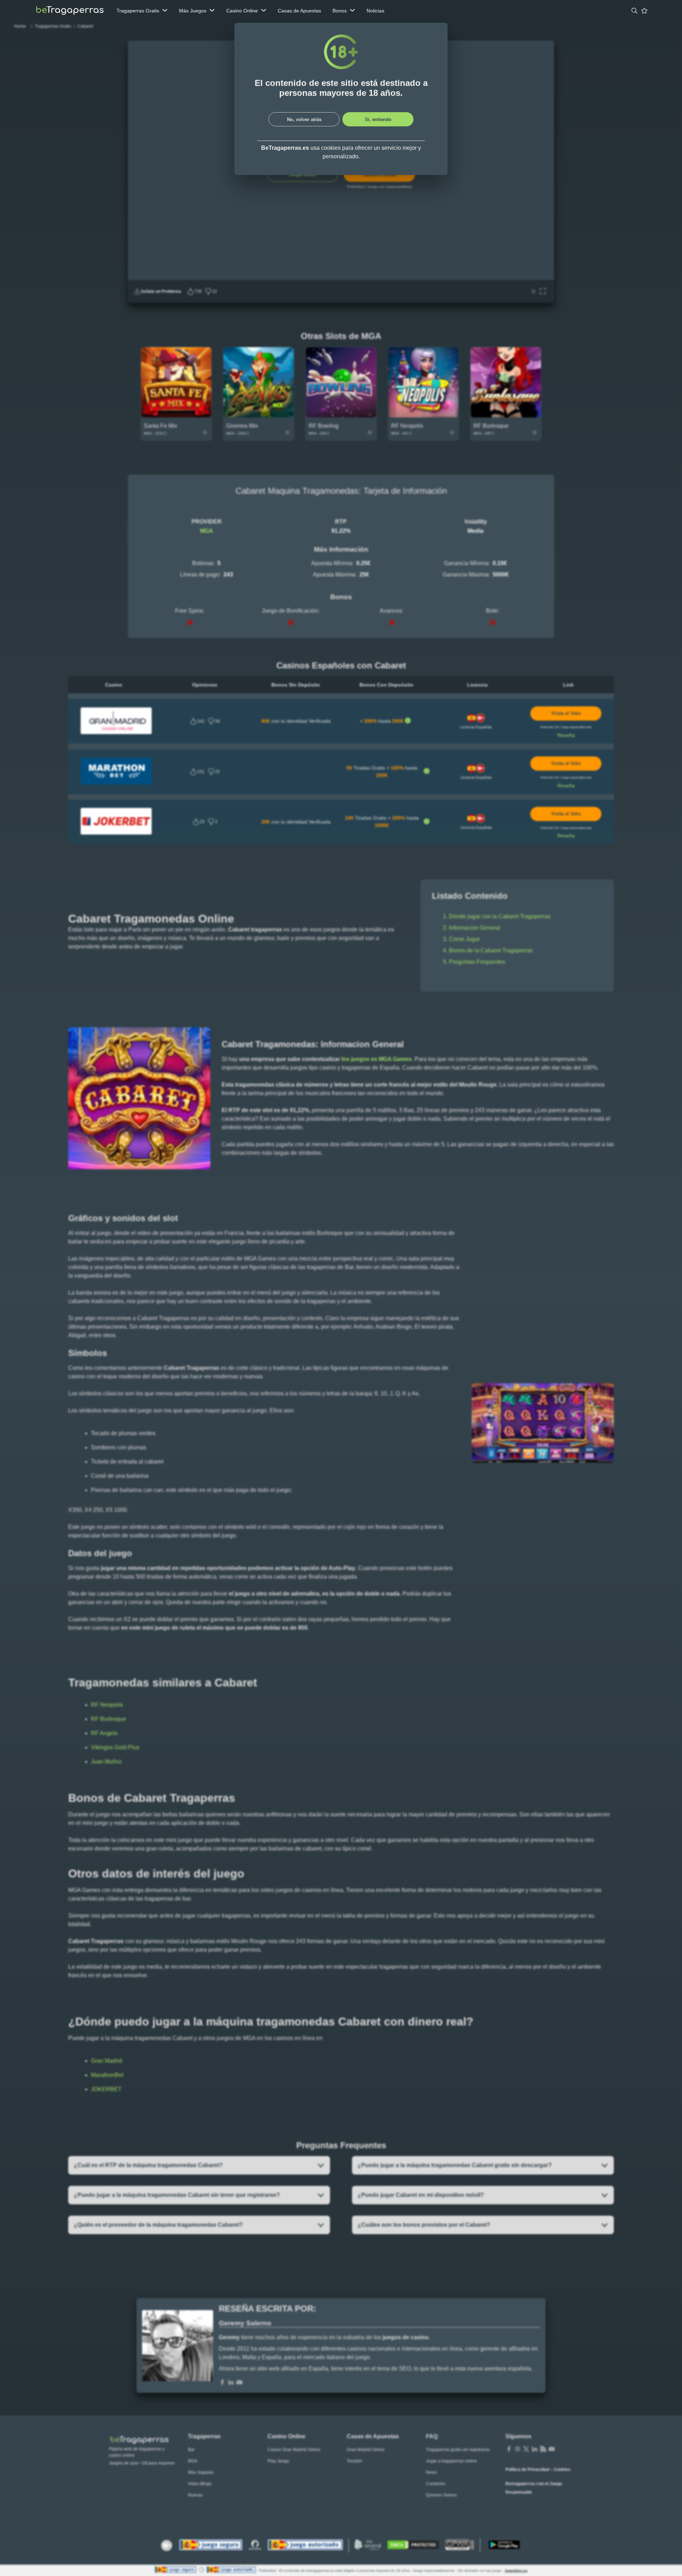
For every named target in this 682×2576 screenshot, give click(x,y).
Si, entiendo (378, 119)
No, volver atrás (304, 119)
